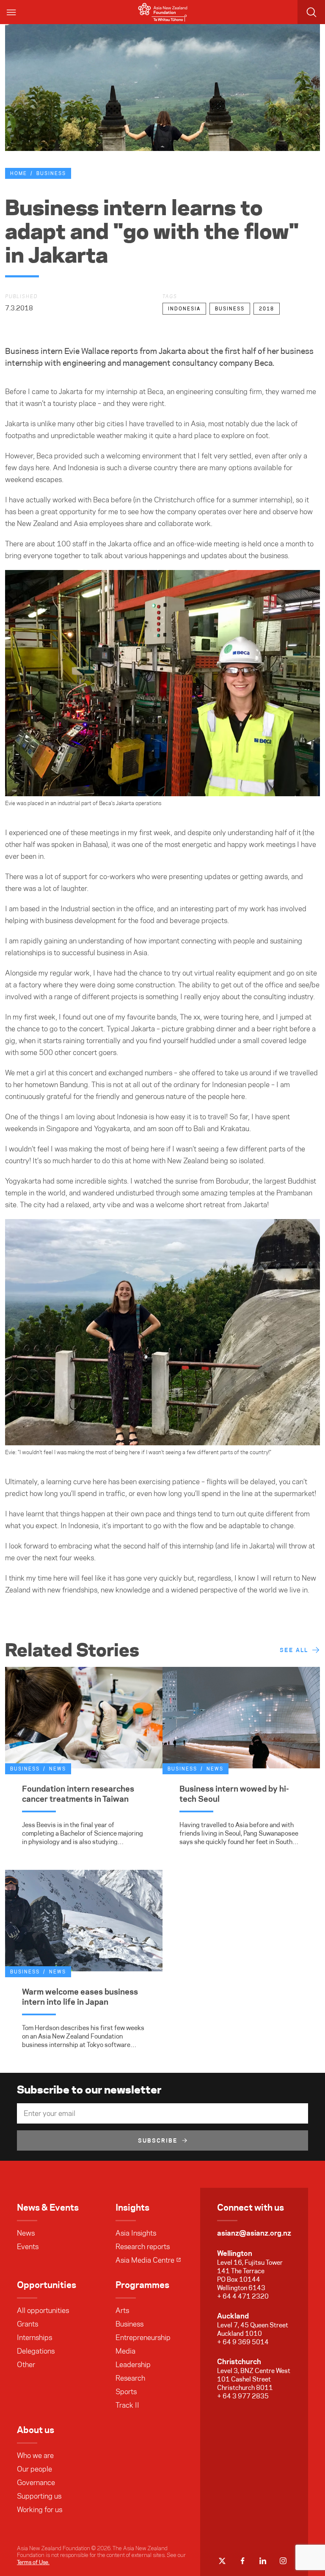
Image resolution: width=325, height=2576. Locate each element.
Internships (34, 2338)
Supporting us (39, 2496)
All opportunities (43, 2310)
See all (294, 1650)
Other (26, 2365)
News (26, 2233)
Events (28, 2247)
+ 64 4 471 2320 (243, 2296)
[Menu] (12, 12)
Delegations (36, 2351)
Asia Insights (136, 2233)
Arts (122, 2310)
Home (19, 173)
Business (51, 173)
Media (125, 2351)
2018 (267, 309)
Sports (126, 2392)
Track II (127, 2405)
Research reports (143, 2247)
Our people (34, 2469)
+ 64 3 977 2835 (243, 2396)
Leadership (133, 2365)
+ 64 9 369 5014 (243, 2342)
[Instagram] (283, 2561)
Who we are (35, 2455)
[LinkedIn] (263, 2561)
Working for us (40, 2510)
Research (130, 2378)
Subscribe (158, 2140)
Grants (28, 2324)
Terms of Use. (33, 2562)
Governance (36, 2483)
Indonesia (184, 309)
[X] (222, 2561)
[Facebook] (242, 2561)
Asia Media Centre (145, 2260)
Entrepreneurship (143, 2338)
